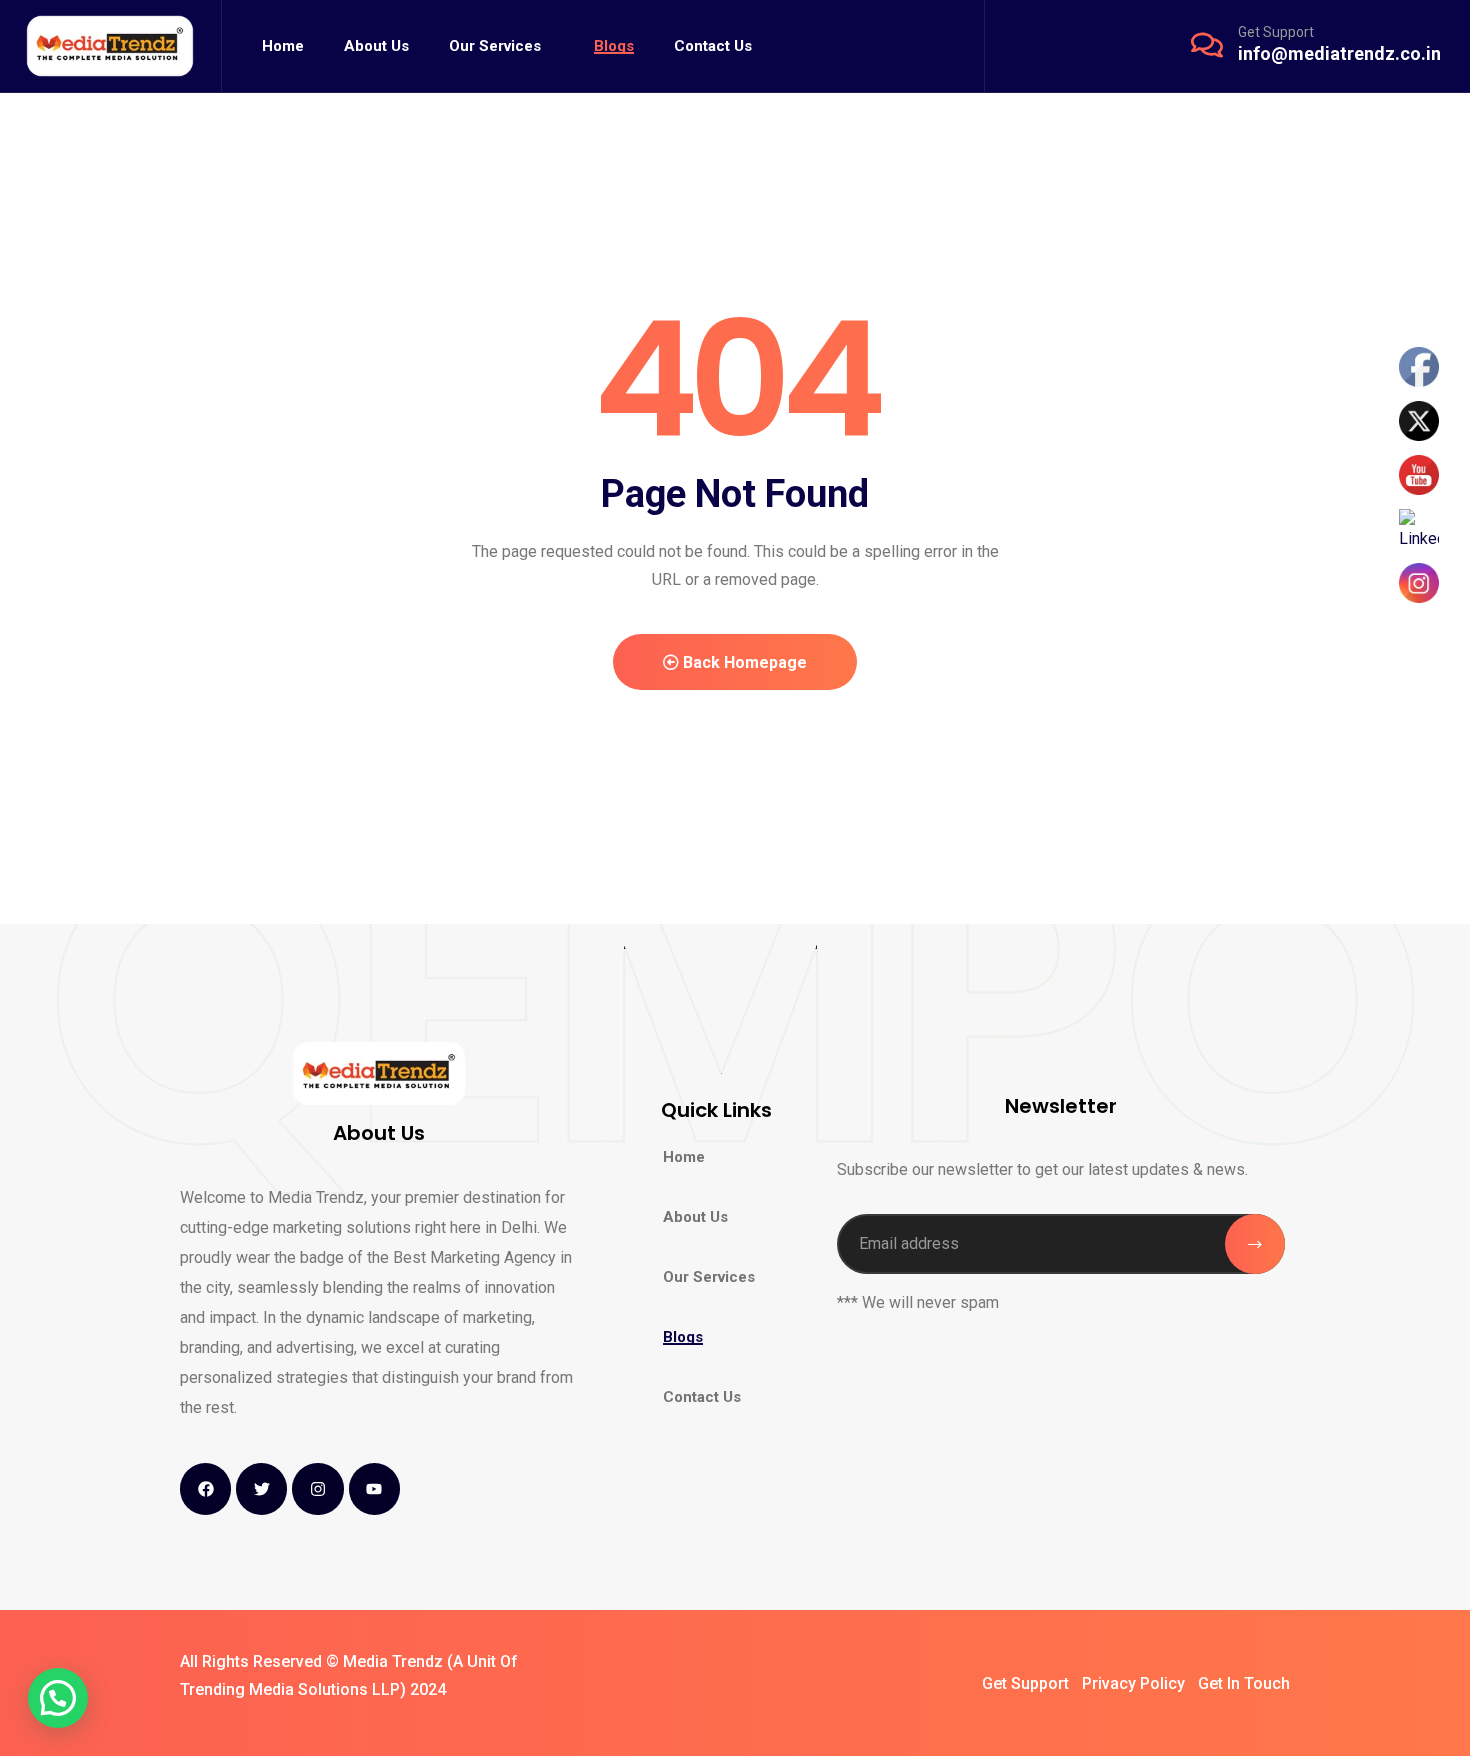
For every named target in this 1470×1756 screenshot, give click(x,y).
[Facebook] (205, 1488)
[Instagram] (317, 1488)
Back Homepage (743, 662)
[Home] (110, 46)
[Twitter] (261, 1488)
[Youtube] (374, 1488)
